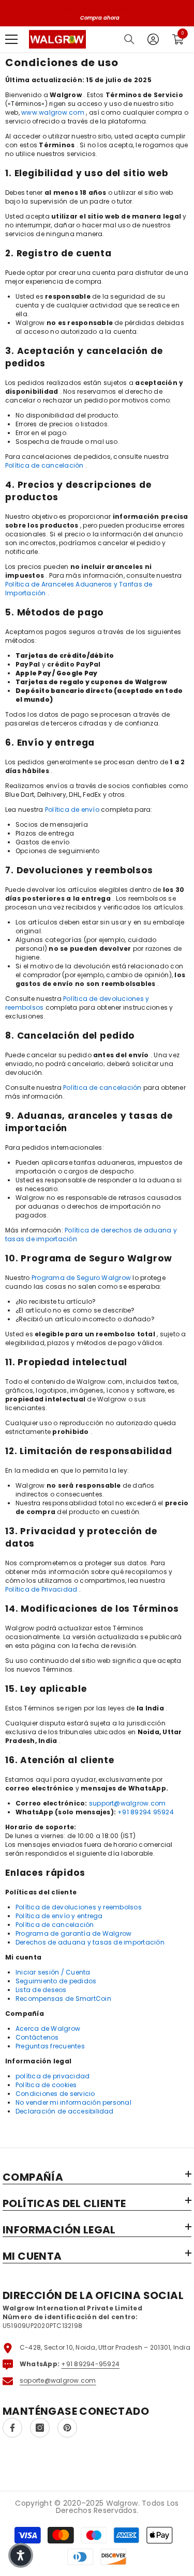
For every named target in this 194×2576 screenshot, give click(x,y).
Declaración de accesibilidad (65, 2111)
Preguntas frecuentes (50, 2046)
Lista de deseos (41, 1990)
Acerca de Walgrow (48, 2029)
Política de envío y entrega (59, 1916)
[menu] (11, 39)
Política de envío (72, 809)
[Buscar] (129, 39)
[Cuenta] (153, 39)
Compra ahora (100, 18)
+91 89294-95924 (90, 2364)
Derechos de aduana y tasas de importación (90, 1942)
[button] (21, 2555)
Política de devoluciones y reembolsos (79, 1907)
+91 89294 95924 (146, 1812)
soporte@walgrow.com (58, 2380)
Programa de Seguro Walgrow (81, 1278)
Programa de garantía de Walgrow (73, 1933)
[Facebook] (12, 2428)
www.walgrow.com (53, 112)
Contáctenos (37, 2037)
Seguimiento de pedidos (56, 1981)
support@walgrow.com (128, 1803)
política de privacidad (53, 2076)
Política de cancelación (44, 465)
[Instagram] (40, 2428)
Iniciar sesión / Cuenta (53, 1972)
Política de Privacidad (41, 1589)
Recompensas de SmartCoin (63, 1999)
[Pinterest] (67, 2428)
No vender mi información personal (73, 2102)
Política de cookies (46, 2085)
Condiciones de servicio (55, 2094)
